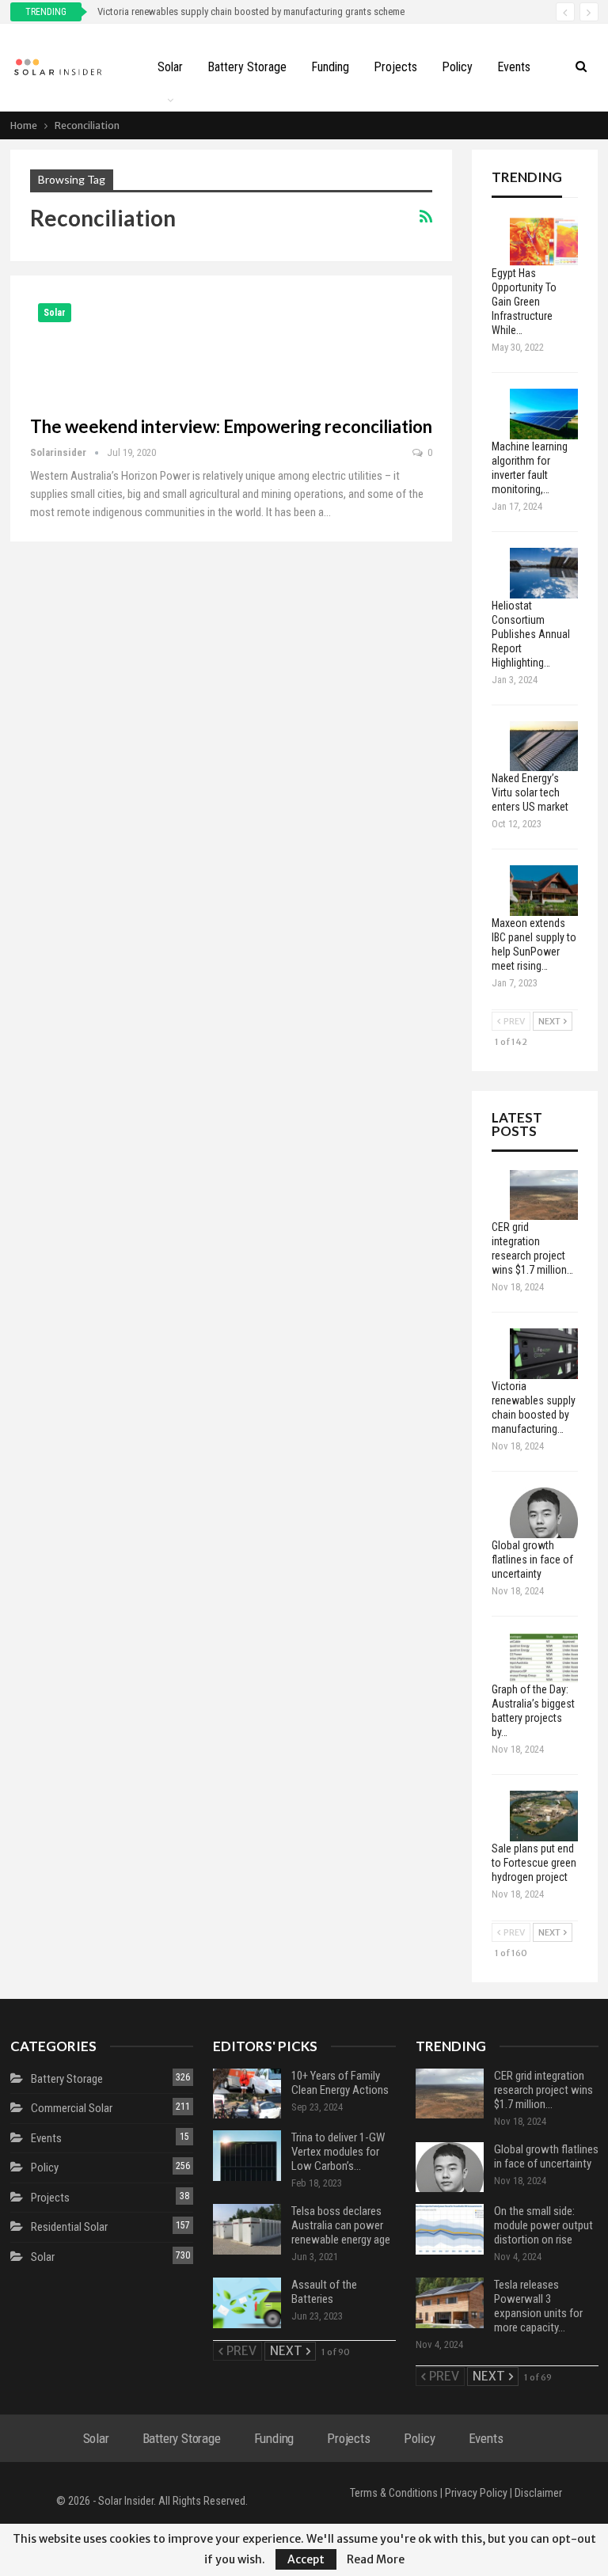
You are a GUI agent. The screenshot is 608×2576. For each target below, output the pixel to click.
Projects (395, 67)
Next (550, 1021)
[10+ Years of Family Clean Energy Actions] (247, 2094)
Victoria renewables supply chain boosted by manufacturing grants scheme (251, 11)
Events (514, 67)
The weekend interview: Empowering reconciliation (231, 426)
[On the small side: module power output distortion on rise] (450, 2229)
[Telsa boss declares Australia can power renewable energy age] (247, 2229)
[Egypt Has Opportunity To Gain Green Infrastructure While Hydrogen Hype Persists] (544, 241)
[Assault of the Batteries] (247, 2303)
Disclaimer (538, 2493)
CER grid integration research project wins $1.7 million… (543, 2090)
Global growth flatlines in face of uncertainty (546, 2156)
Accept (306, 2559)
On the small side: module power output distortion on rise (543, 2225)
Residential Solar (69, 2227)
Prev (513, 1021)
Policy (457, 67)
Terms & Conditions (394, 2493)
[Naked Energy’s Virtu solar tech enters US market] (544, 747)
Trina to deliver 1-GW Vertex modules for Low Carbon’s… (338, 2152)
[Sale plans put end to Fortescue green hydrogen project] (544, 1816)
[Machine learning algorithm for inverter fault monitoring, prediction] (544, 414)
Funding (330, 67)
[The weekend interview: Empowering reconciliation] (113, 348)
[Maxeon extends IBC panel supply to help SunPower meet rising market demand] (544, 891)
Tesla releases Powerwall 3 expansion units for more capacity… (538, 2306)
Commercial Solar (72, 2108)
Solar (170, 67)
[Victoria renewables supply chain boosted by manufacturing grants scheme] (544, 1354)
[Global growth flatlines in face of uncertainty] (544, 1513)
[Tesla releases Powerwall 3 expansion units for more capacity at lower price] (450, 2303)
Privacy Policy (476, 2493)
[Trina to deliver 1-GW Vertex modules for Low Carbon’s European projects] (247, 2156)
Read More (376, 2559)
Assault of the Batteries (324, 2292)
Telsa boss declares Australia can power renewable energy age (341, 2225)
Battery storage (247, 67)
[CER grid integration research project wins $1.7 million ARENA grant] (544, 1195)
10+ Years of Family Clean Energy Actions (340, 2083)
